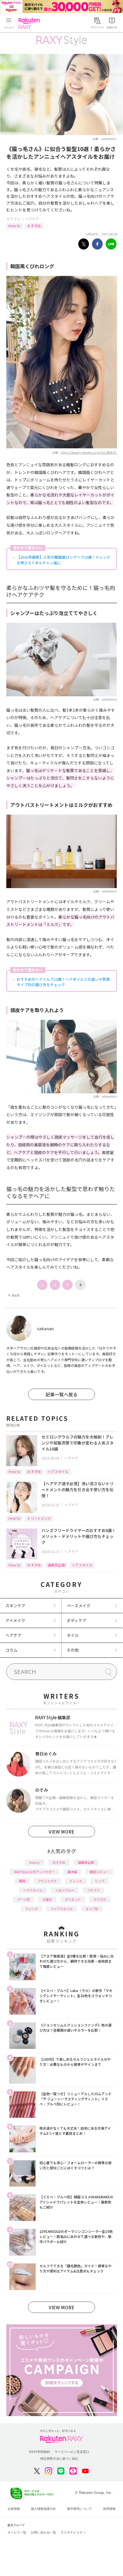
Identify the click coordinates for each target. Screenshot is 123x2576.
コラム (11, 1650)
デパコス (100, 1899)
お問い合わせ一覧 (43, 2532)
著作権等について (80, 2509)
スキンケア (15, 1606)
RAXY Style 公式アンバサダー (34, 1872)
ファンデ (31, 1909)
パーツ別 (23, 1899)
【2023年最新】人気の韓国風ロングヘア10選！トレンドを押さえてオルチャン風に (64, 560)
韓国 (22, 1881)
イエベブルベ (65, 1890)
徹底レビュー (99, 1872)
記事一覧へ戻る (61, 1394)
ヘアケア (32, 219)
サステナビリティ (73, 2532)
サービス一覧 (17, 2532)
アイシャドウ (47, 1881)
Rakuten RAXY (30, 23)
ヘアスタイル (58, 1471)
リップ (100, 1881)
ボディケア (77, 1620)
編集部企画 (56, 1565)
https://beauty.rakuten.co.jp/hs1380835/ (89, 452)
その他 (73, 1650)
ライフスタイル (62, 1909)
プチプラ (93, 1890)
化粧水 (47, 1899)
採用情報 (109, 2509)
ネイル (73, 1635)
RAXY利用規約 (40, 2452)
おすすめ (34, 226)
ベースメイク (79, 1606)
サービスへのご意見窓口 (72, 2452)
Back (14, 1295)
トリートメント (39, 1518)
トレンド (76, 1881)
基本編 (72, 1872)
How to (14, 226)
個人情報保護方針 (43, 2509)
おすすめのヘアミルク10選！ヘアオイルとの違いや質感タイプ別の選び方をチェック (63, 982)
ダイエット (73, 1899)
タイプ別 (92, 1909)
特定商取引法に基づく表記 (59, 2459)
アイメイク (15, 1620)
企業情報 (14, 2509)
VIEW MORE (61, 1832)
